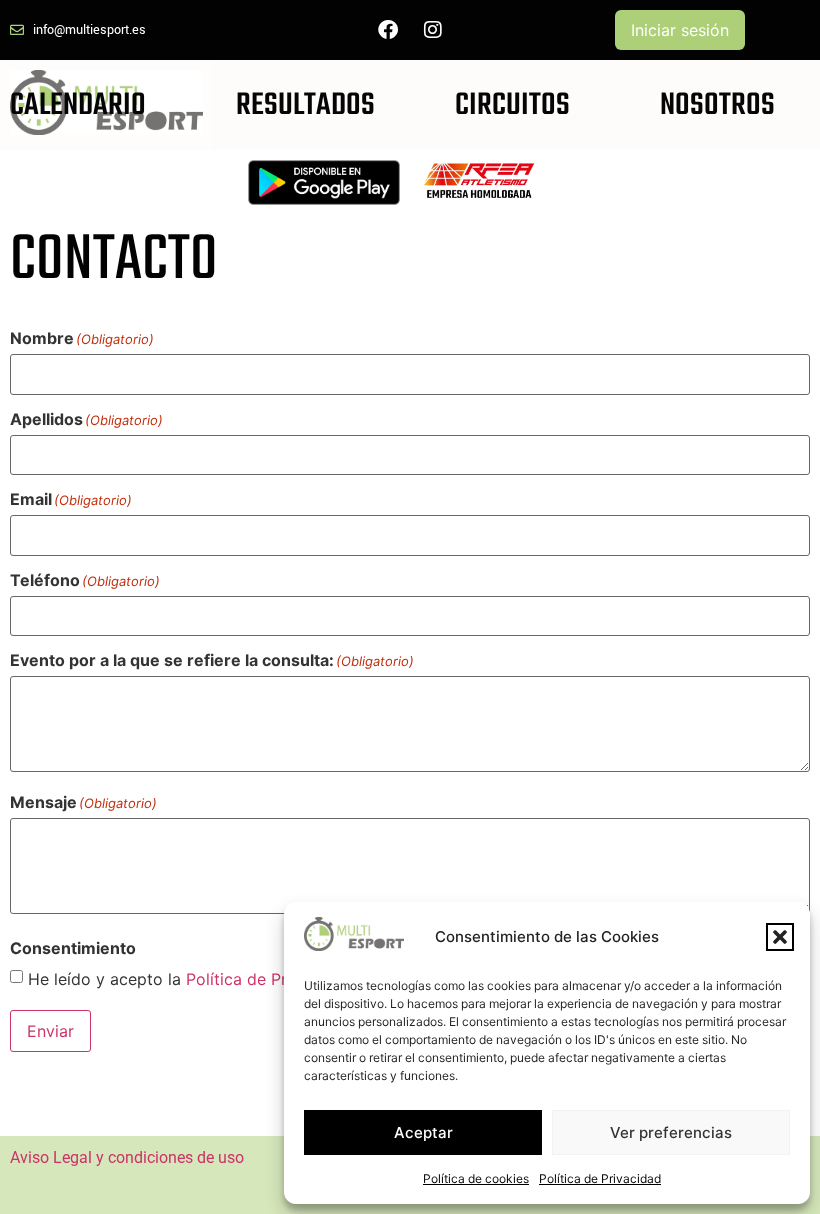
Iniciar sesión (680, 30)
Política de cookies (476, 1178)
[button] (780, 937)
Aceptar (423, 1132)
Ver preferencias (671, 1132)
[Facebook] (388, 30)
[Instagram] (433, 30)
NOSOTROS (717, 105)
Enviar (50, 1031)
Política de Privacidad (600, 1178)
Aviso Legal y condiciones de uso (127, 1157)
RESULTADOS (305, 105)
